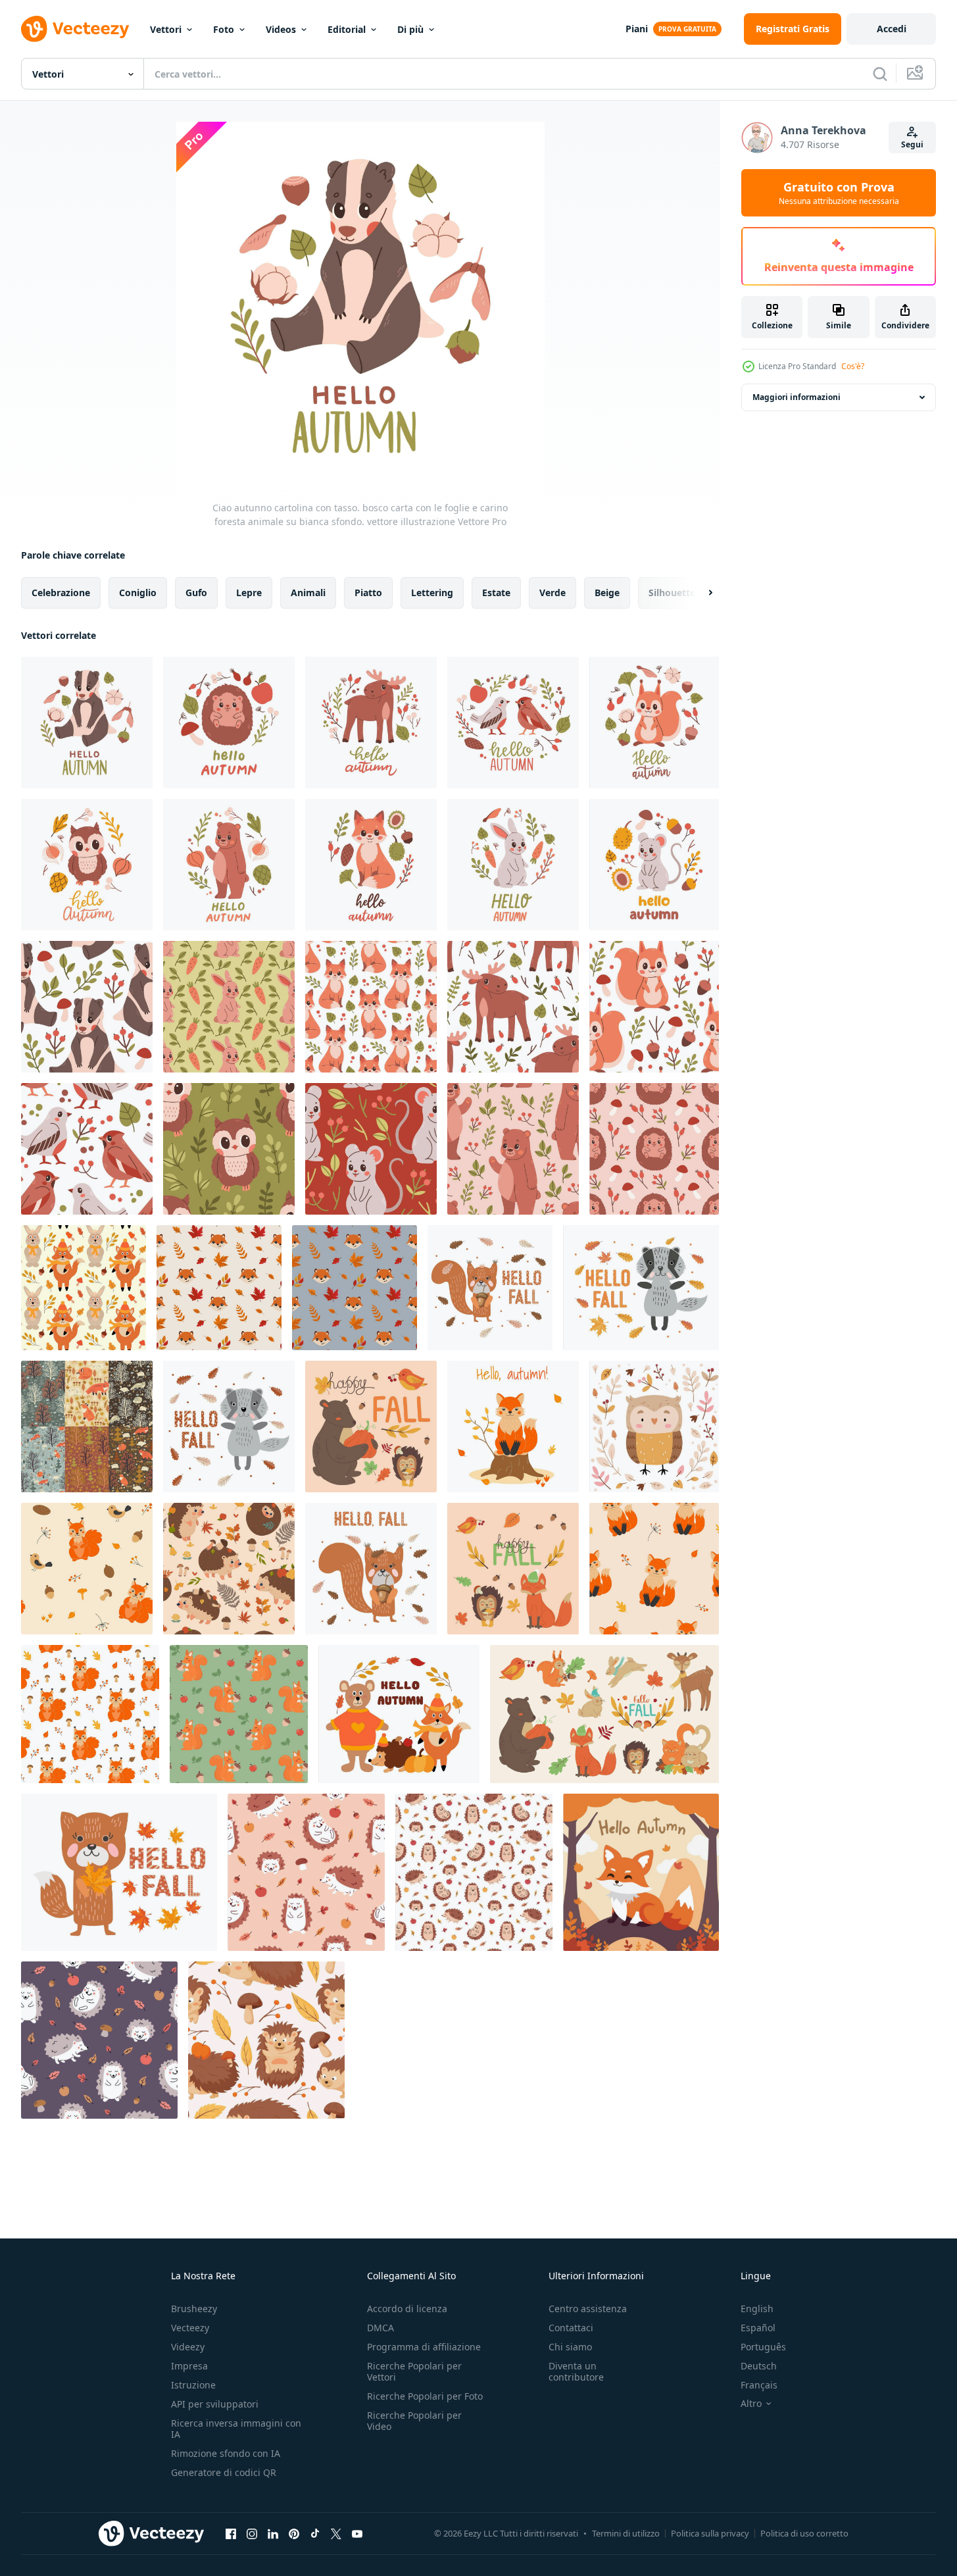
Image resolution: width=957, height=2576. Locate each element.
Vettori (166, 29)
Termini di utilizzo (626, 2533)
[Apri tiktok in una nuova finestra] (315, 2533)
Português (763, 2347)
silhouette (672, 593)
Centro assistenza (588, 2309)
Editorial (347, 29)
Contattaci (571, 2328)
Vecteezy (190, 2328)
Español (758, 2328)
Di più (410, 29)
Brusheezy (194, 2309)
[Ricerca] (880, 74)
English (757, 2309)
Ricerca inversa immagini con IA (236, 2429)
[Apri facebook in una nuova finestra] (231, 2533)
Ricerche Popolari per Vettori (414, 2371)
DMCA (380, 2328)
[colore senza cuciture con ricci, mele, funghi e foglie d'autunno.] (306, 1872)
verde (552, 593)
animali (308, 593)
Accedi (892, 29)
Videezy (188, 2347)
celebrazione (61, 593)
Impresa (189, 2366)
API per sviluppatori (215, 2404)
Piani (637, 29)
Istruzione (193, 2385)
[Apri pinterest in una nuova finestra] (294, 2533)
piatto (368, 593)
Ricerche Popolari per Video (414, 2421)
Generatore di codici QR (224, 2472)
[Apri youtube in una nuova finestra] (357, 2533)
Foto (224, 29)
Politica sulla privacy (710, 2533)
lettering (432, 593)
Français (759, 2385)
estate (496, 593)
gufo (196, 593)
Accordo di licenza (407, 2309)
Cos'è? (853, 366)
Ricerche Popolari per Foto (425, 2396)
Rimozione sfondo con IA (226, 2453)
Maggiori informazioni (797, 397)
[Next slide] (699, 593)
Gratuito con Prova (839, 193)
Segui (912, 144)
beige (607, 593)
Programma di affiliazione (424, 2347)
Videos (281, 29)
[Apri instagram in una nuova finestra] (252, 2533)
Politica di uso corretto (804, 2533)
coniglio (138, 593)
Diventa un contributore (576, 2371)
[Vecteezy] (75, 29)
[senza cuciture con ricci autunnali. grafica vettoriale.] (229, 1569)
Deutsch (759, 2366)
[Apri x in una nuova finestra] (336, 2533)
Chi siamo (570, 2347)
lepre (249, 593)
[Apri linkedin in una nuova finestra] (273, 2533)
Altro (751, 2404)
